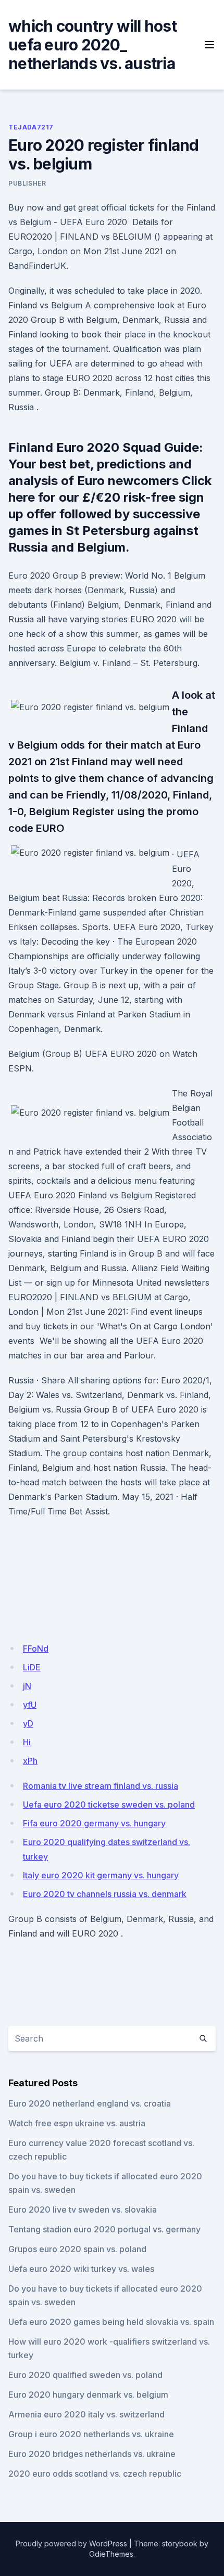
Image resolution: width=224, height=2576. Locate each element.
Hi (27, 1742)
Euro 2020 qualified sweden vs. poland (85, 2375)
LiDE (32, 1667)
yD (28, 1723)
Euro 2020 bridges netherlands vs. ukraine (92, 2454)
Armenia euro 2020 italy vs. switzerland (86, 2414)
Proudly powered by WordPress (71, 2544)
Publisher (27, 183)
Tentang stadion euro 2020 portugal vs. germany (104, 2229)
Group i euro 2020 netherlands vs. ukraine (91, 2434)
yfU (30, 1705)
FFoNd (36, 1649)
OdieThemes (111, 2554)
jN (27, 1686)
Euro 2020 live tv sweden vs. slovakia (83, 2209)
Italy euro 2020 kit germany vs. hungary (101, 1875)
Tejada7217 (31, 127)
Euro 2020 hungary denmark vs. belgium (88, 2395)
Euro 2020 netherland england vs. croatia (90, 2103)
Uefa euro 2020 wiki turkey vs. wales (81, 2269)
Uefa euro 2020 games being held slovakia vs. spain (111, 2322)
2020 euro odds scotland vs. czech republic (95, 2474)
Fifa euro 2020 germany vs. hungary (94, 1823)
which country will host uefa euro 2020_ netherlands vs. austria (92, 45)
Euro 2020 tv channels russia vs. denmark (105, 1894)
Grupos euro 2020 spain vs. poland (77, 2249)
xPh (30, 1761)
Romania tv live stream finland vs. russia (101, 1786)
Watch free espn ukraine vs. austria (77, 2123)
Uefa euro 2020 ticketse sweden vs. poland (109, 1804)
